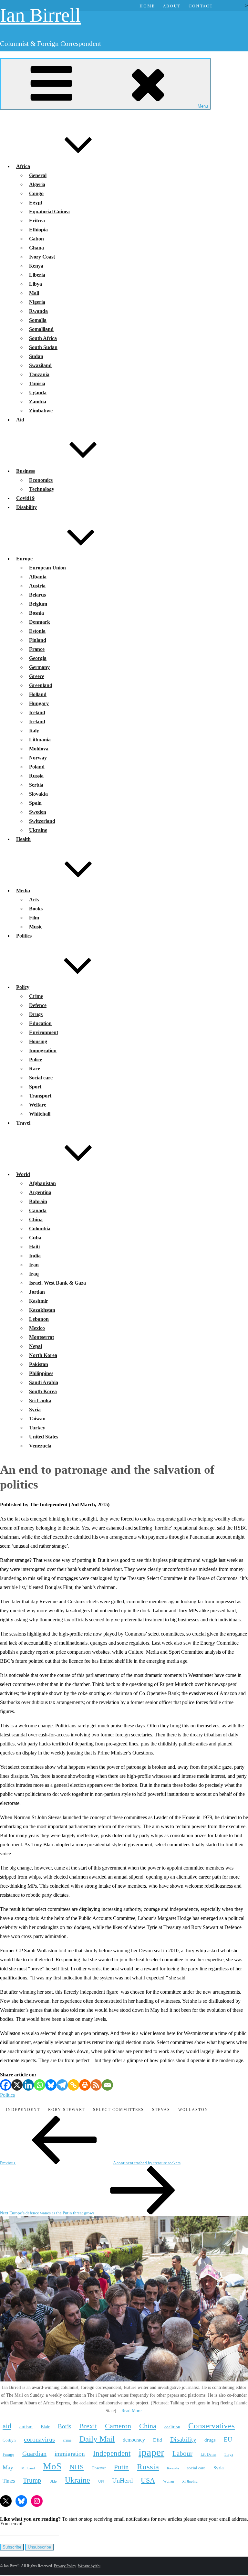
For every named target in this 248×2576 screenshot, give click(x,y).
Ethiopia (38, 230)
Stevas (161, 2110)
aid (7, 2426)
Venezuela (40, 1446)
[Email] (107, 2085)
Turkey (37, 1428)
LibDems (208, 2454)
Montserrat (41, 1337)
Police (36, 1060)
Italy (34, 731)
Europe (24, 559)
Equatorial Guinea (49, 212)
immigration (70, 2454)
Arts (34, 900)
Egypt (36, 202)
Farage (8, 2454)
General (38, 175)
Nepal (36, 1346)
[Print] (85, 2085)
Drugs (36, 1014)
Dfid (158, 2440)
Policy (23, 987)
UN (101, 2481)
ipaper (151, 2452)
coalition (172, 2427)
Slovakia (38, 794)
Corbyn (9, 2440)
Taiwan (37, 1419)
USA (148, 2480)
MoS (52, 2466)
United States (44, 1437)
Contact (201, 6)
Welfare (38, 1105)
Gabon (36, 239)
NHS (77, 2467)
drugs (210, 2440)
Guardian (34, 2454)
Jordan (37, 1292)
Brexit (88, 2426)
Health (23, 839)
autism (26, 2427)
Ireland (37, 721)
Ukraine (38, 830)
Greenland (41, 685)
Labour (182, 2454)
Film (34, 918)
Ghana (36, 248)
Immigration (43, 1050)
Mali (34, 293)
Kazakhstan (42, 1310)
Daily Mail (97, 2439)
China (36, 1219)
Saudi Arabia (44, 1382)
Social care (41, 1078)
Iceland (37, 712)
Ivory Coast (42, 257)
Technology (42, 489)
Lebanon (39, 1319)
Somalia (38, 320)
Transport (40, 1096)
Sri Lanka (40, 1400)
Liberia (37, 275)
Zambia (38, 402)
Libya (36, 284)
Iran (34, 1265)
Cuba (35, 1238)
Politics (24, 936)
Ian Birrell (40, 15)
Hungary (39, 703)
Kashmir (39, 1301)
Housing (38, 1041)
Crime (36, 996)
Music (36, 927)
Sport (35, 1087)
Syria (35, 1410)
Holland (38, 694)
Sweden (38, 812)
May (8, 2467)
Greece (37, 676)
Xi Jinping (190, 2481)
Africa (23, 166)
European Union (47, 568)
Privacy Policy (65, 2566)
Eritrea (37, 221)
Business (26, 471)
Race (35, 1069)
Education (40, 1023)
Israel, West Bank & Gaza (57, 1283)
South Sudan (43, 347)
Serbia (36, 785)
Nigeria (37, 302)
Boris (64, 2426)
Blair (45, 2427)
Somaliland (41, 329)
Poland (37, 767)
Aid (20, 420)
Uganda (38, 392)
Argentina (40, 1192)
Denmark (40, 622)
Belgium (38, 604)
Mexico (37, 1328)
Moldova (39, 749)
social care (196, 2468)
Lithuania (40, 740)
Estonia (37, 631)
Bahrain (38, 1201)
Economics (41, 480)
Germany (39, 667)
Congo (36, 193)
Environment (44, 1032)
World (23, 1174)
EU (228, 2439)
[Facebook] (6, 2085)
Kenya (36, 266)
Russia (36, 776)
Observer (99, 2468)
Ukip (53, 2481)
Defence (38, 1005)
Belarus (37, 595)
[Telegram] (62, 2085)
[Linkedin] (28, 2085)
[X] (17, 2085)
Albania (38, 577)
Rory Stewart (67, 2110)
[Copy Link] (73, 2085)
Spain (35, 803)
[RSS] (96, 2085)
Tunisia (37, 383)
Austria (37, 586)
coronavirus (39, 2439)
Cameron (118, 2426)
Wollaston (193, 2110)
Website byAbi (89, 2566)
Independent (23, 2110)
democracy (134, 2440)
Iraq (34, 1274)
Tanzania (39, 374)
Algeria (37, 184)
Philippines (41, 1373)
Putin (121, 2467)
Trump (32, 2480)
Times (9, 2481)
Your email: (12, 2523)
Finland (38, 640)
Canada (38, 1210)
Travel (23, 1123)
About (172, 6)
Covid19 (25, 498)
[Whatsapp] (40, 2085)
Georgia (38, 658)
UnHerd (122, 2480)
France (37, 649)
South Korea (43, 1391)
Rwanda (38, 311)
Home (147, 6)
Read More (131, 2411)
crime (67, 2440)
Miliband (28, 2468)
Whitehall (40, 1114)
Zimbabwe (41, 411)
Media (23, 890)
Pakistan (39, 1364)
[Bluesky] (51, 2085)
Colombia (40, 1229)
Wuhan (169, 2481)
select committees (119, 2110)
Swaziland (40, 365)
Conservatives (212, 2426)
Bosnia (36, 613)
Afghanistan (42, 1183)
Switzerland (42, 821)
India (35, 1256)
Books (36, 909)
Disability (26, 507)
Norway (38, 758)
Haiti (34, 1247)
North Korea (43, 1355)
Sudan (36, 356)
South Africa (43, 338)
